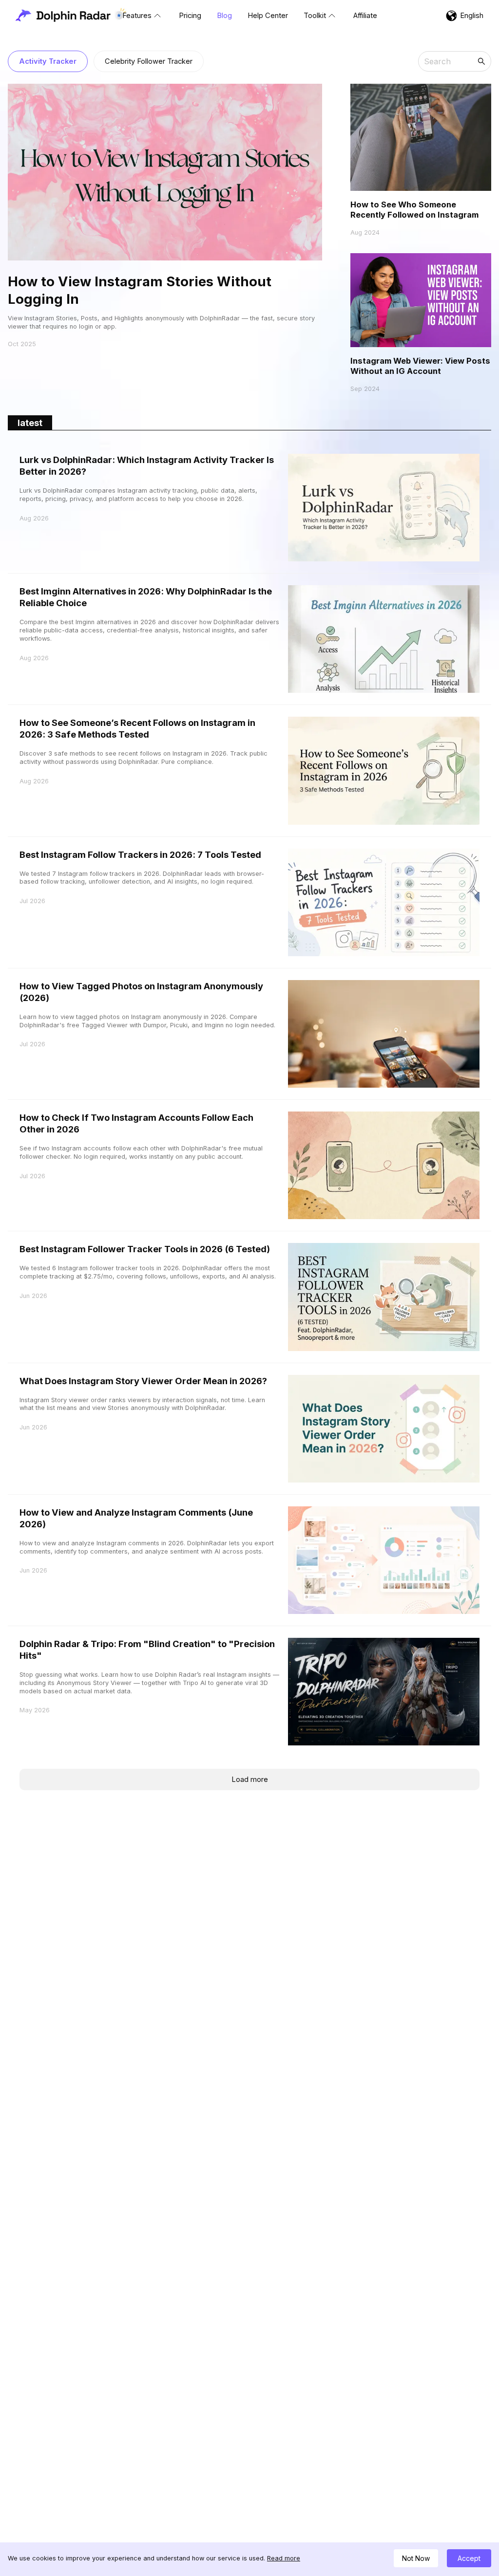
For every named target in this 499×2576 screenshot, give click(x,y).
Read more (284, 2558)
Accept (469, 2558)
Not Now (416, 2558)
